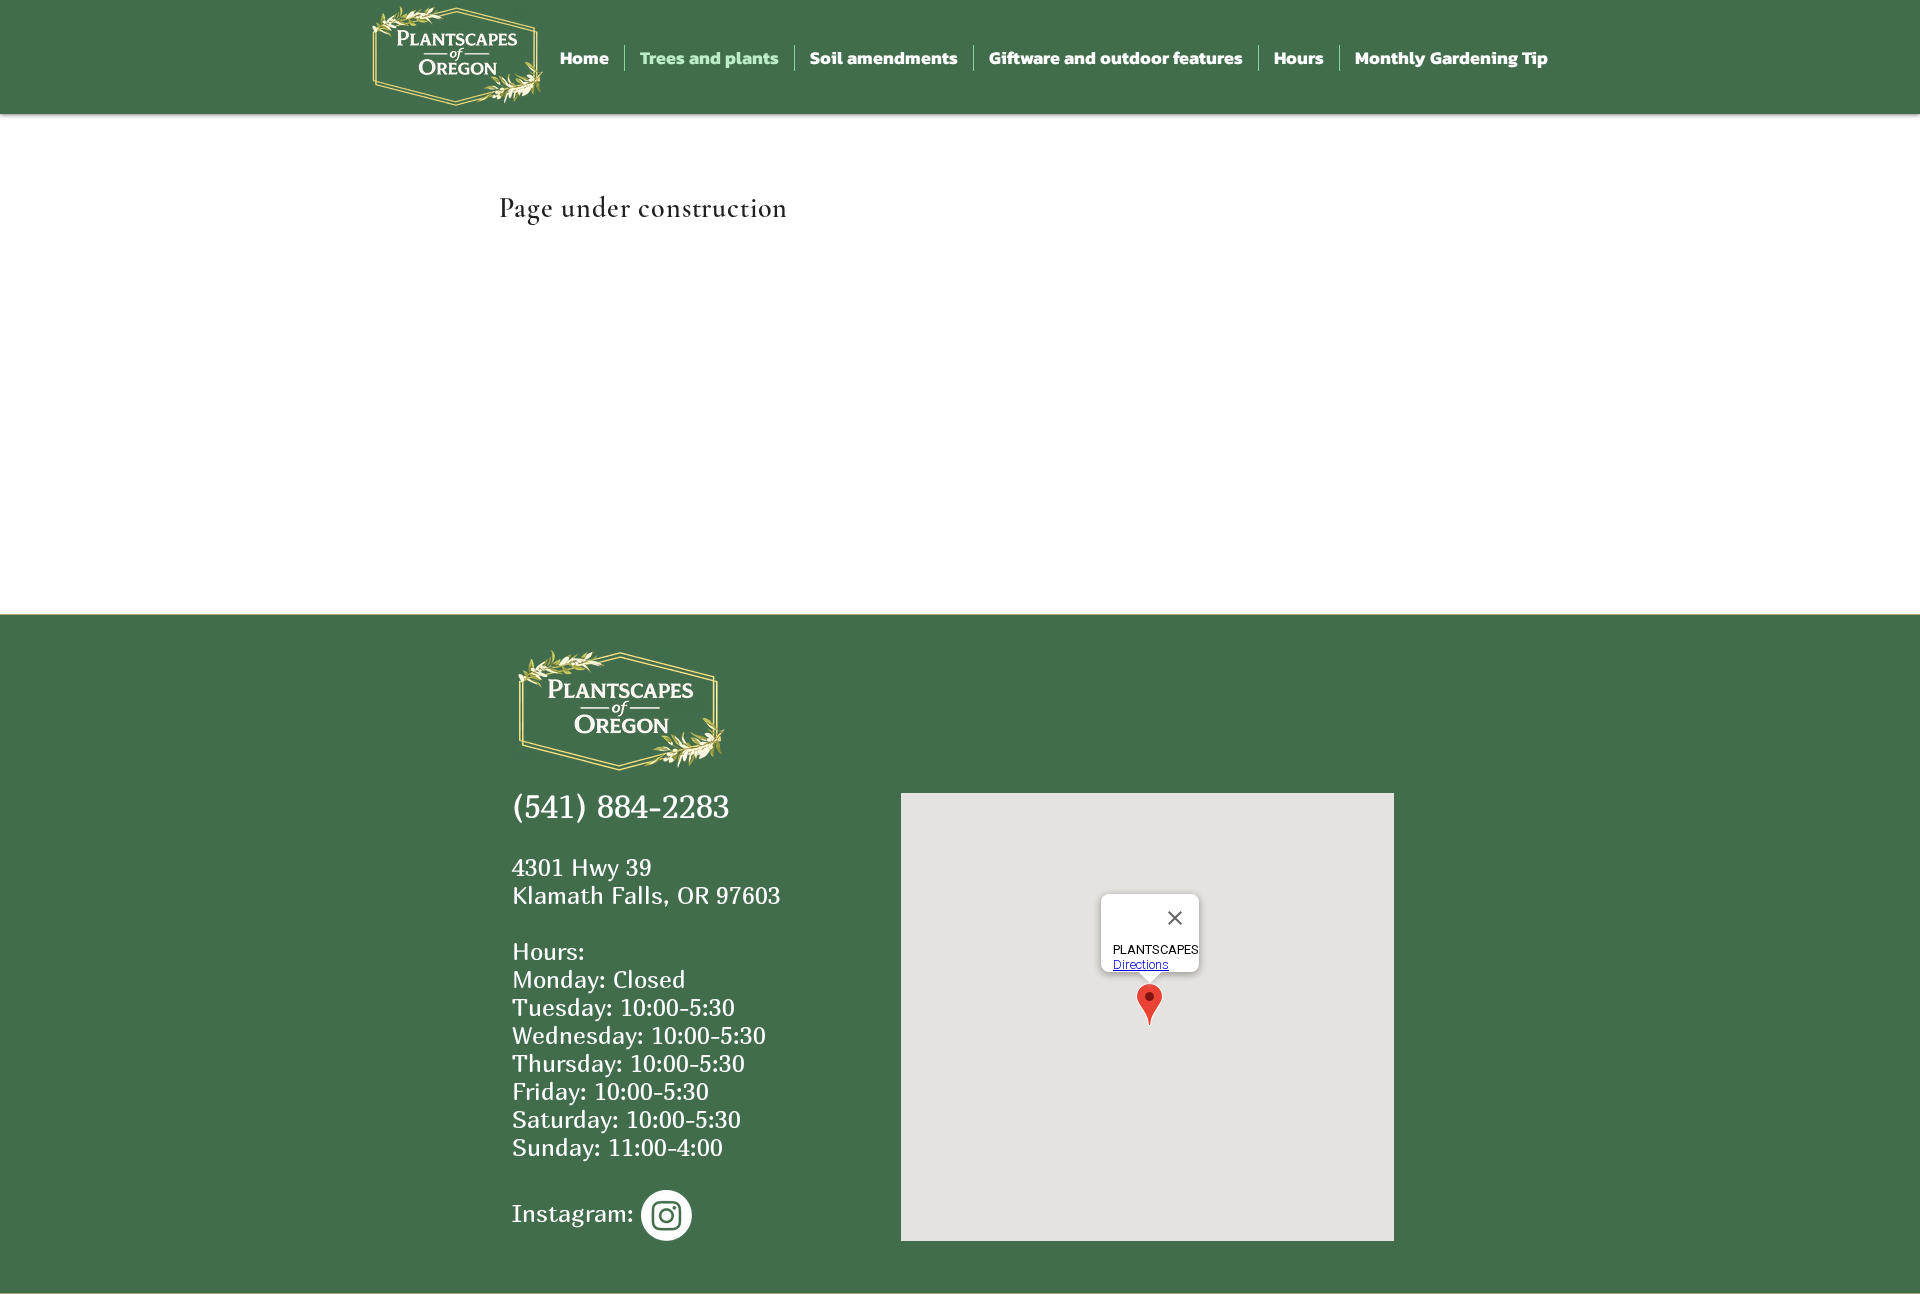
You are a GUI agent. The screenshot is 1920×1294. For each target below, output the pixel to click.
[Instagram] (666, 1215)
